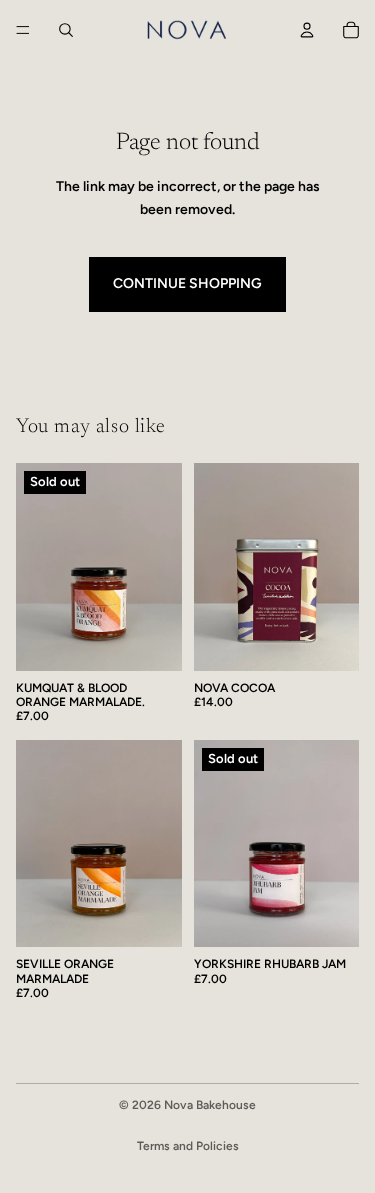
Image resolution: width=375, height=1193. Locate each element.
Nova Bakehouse (210, 1105)
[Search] (66, 30)
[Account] (307, 30)
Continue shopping (187, 283)
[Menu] (23, 30)
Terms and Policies (188, 1146)
